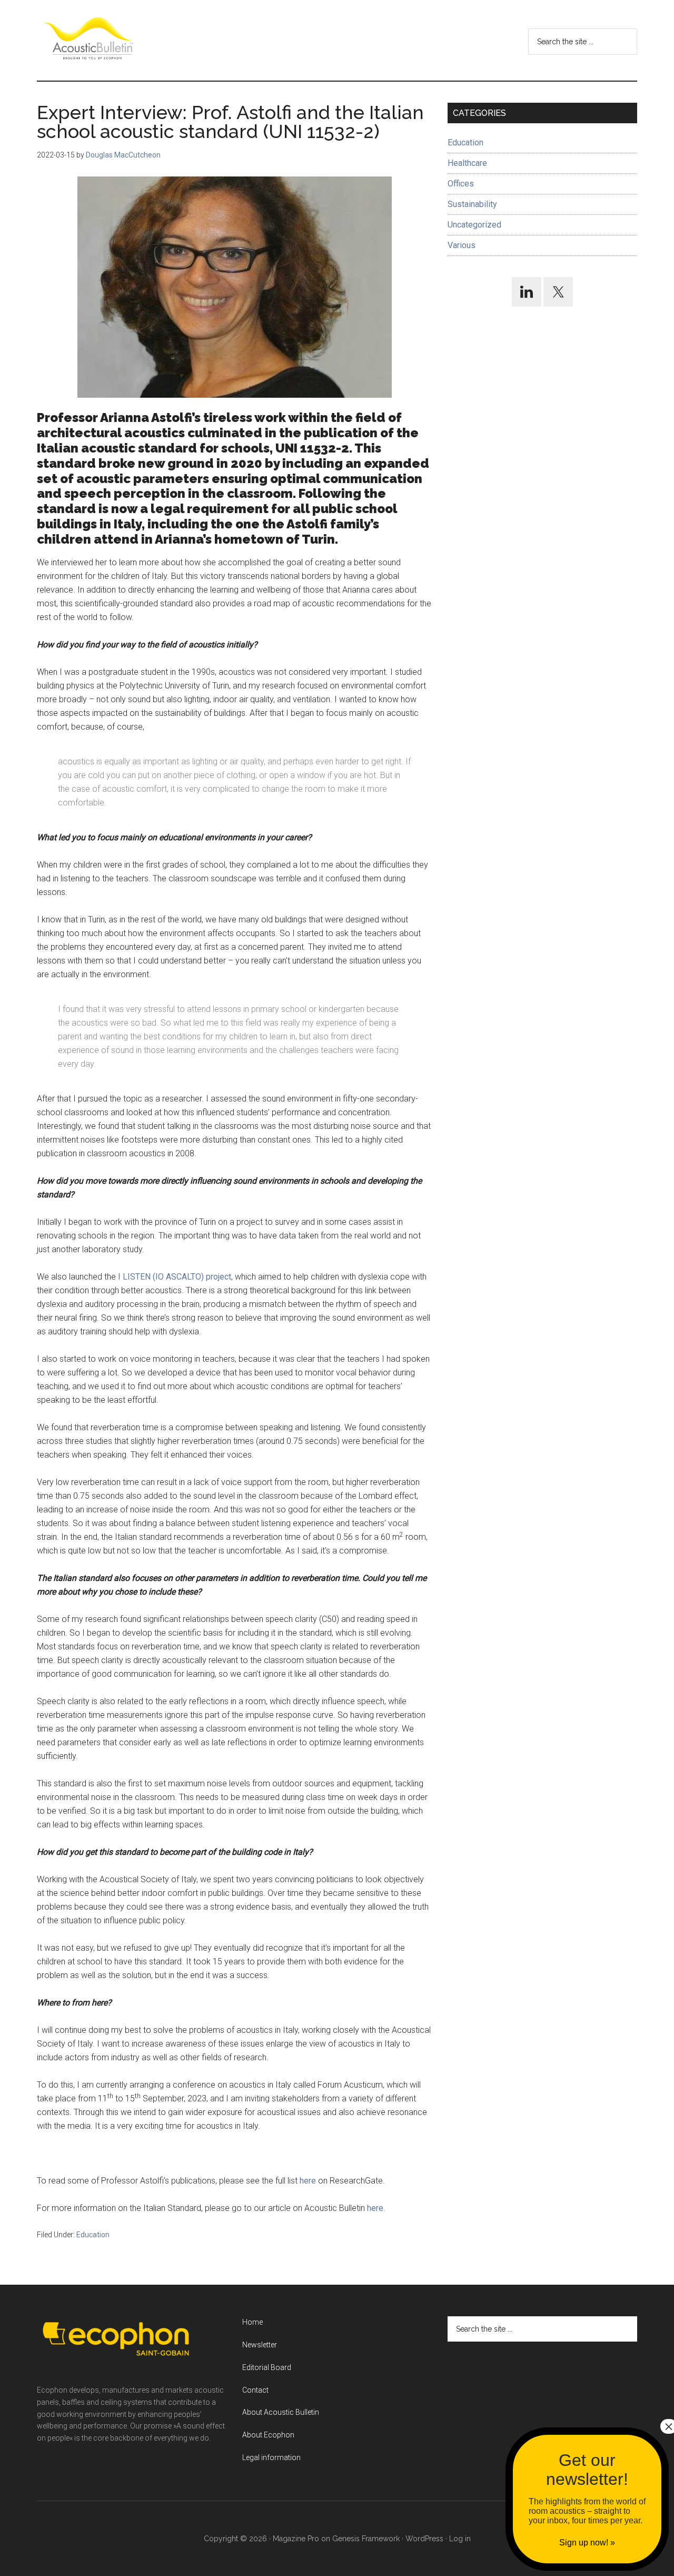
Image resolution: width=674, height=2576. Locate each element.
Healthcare (467, 163)
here (308, 2181)
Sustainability (472, 204)
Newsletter (260, 2345)
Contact (255, 2390)
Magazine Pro (296, 2539)
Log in (460, 2539)
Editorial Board (267, 2367)
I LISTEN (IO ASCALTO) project (175, 1277)
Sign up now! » (587, 2543)
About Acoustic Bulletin (281, 2412)
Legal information (271, 2457)
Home (252, 2322)
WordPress (424, 2539)
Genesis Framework (366, 2539)
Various (462, 245)
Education (93, 2235)
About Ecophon (268, 2435)
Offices (461, 184)
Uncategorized (474, 225)
